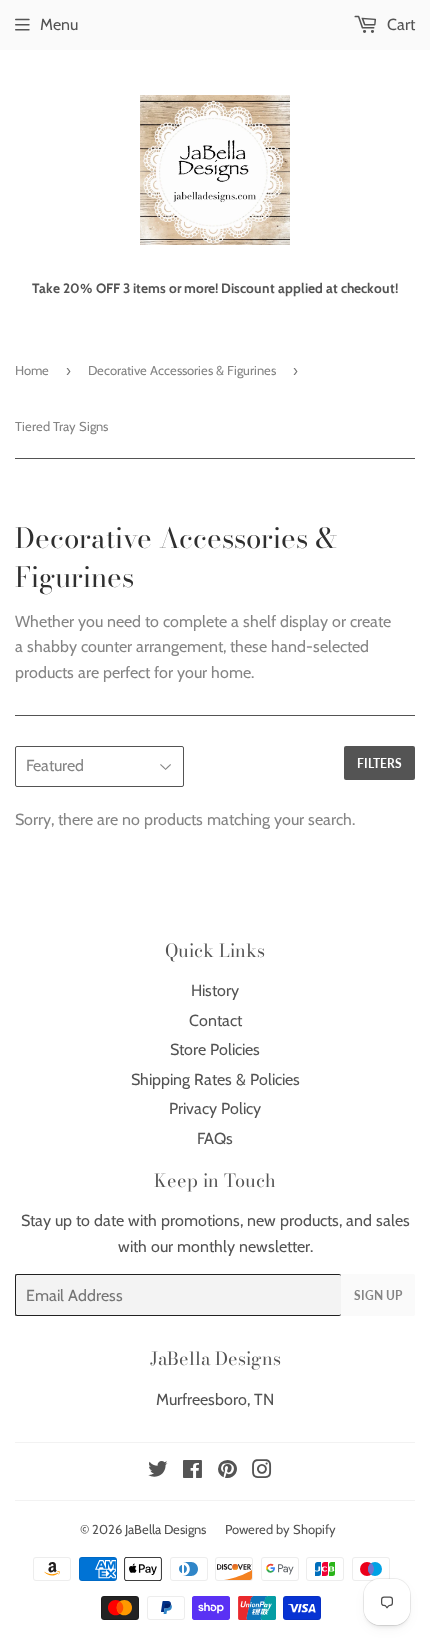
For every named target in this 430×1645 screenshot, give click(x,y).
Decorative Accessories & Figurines (182, 370)
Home (32, 370)
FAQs (215, 1138)
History (215, 990)
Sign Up (378, 1295)
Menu (59, 24)
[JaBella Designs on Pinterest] (227, 1471)
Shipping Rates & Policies (215, 1079)
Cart (399, 24)
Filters (379, 763)
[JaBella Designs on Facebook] (192, 1471)
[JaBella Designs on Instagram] (262, 1471)
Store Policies (215, 1049)
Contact (215, 1020)
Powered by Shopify (280, 1529)
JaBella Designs (165, 1529)
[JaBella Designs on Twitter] (158, 1471)
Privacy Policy (215, 1108)
